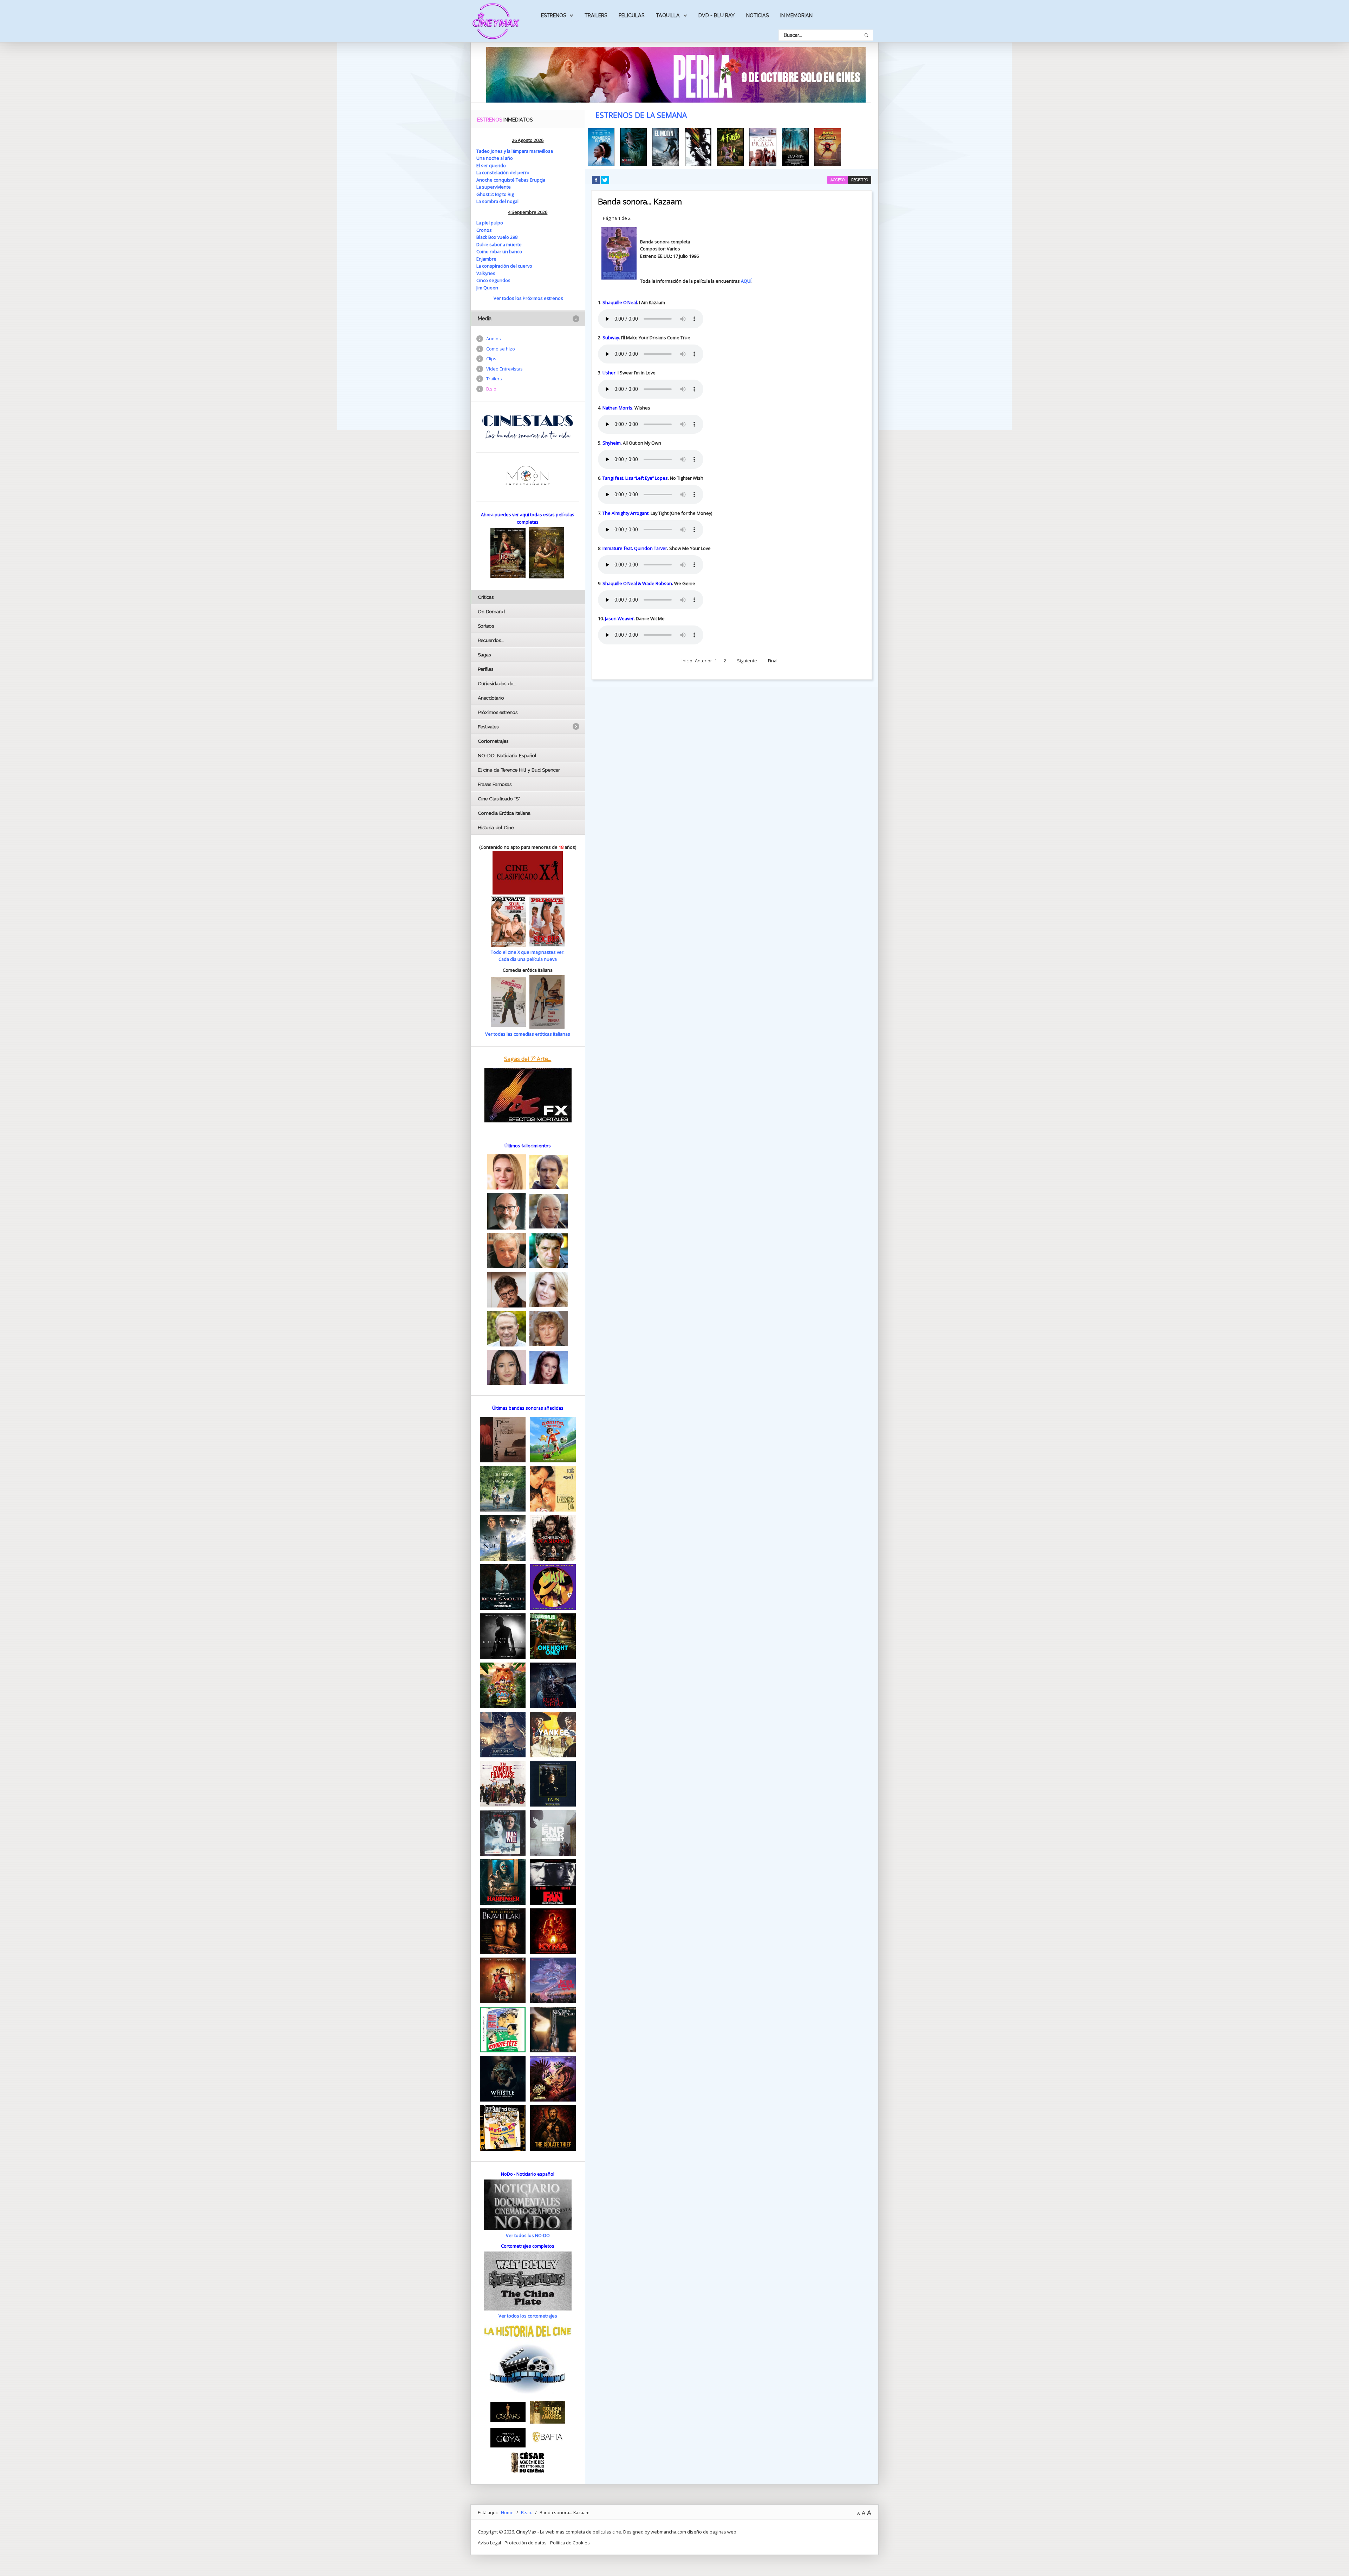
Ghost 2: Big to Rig (495, 194)
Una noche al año (495, 158)
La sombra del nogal (497, 201)
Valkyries (486, 273)
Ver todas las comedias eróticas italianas (528, 1034)
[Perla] (676, 74)
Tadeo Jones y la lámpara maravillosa (515, 151)
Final (773, 661)
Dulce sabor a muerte (499, 244)
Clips (491, 359)
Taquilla (668, 15)
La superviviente (494, 187)
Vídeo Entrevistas (504, 369)
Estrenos (553, 15)
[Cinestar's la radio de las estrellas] (528, 426)
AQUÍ (746, 281)
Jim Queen (487, 288)
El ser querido (491, 165)
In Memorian (796, 15)
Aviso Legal (489, 2543)
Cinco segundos (493, 280)
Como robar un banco (499, 251)
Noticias (757, 15)
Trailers (596, 15)
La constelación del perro (503, 172)
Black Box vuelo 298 (497, 237)
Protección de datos (526, 2543)
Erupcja (537, 180)
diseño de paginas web (712, 2532)
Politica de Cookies (570, 2543)
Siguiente (747, 661)
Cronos (484, 230)
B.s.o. (492, 389)
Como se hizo (501, 349)
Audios (494, 339)
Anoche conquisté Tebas (503, 180)
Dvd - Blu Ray (716, 15)
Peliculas (631, 15)
